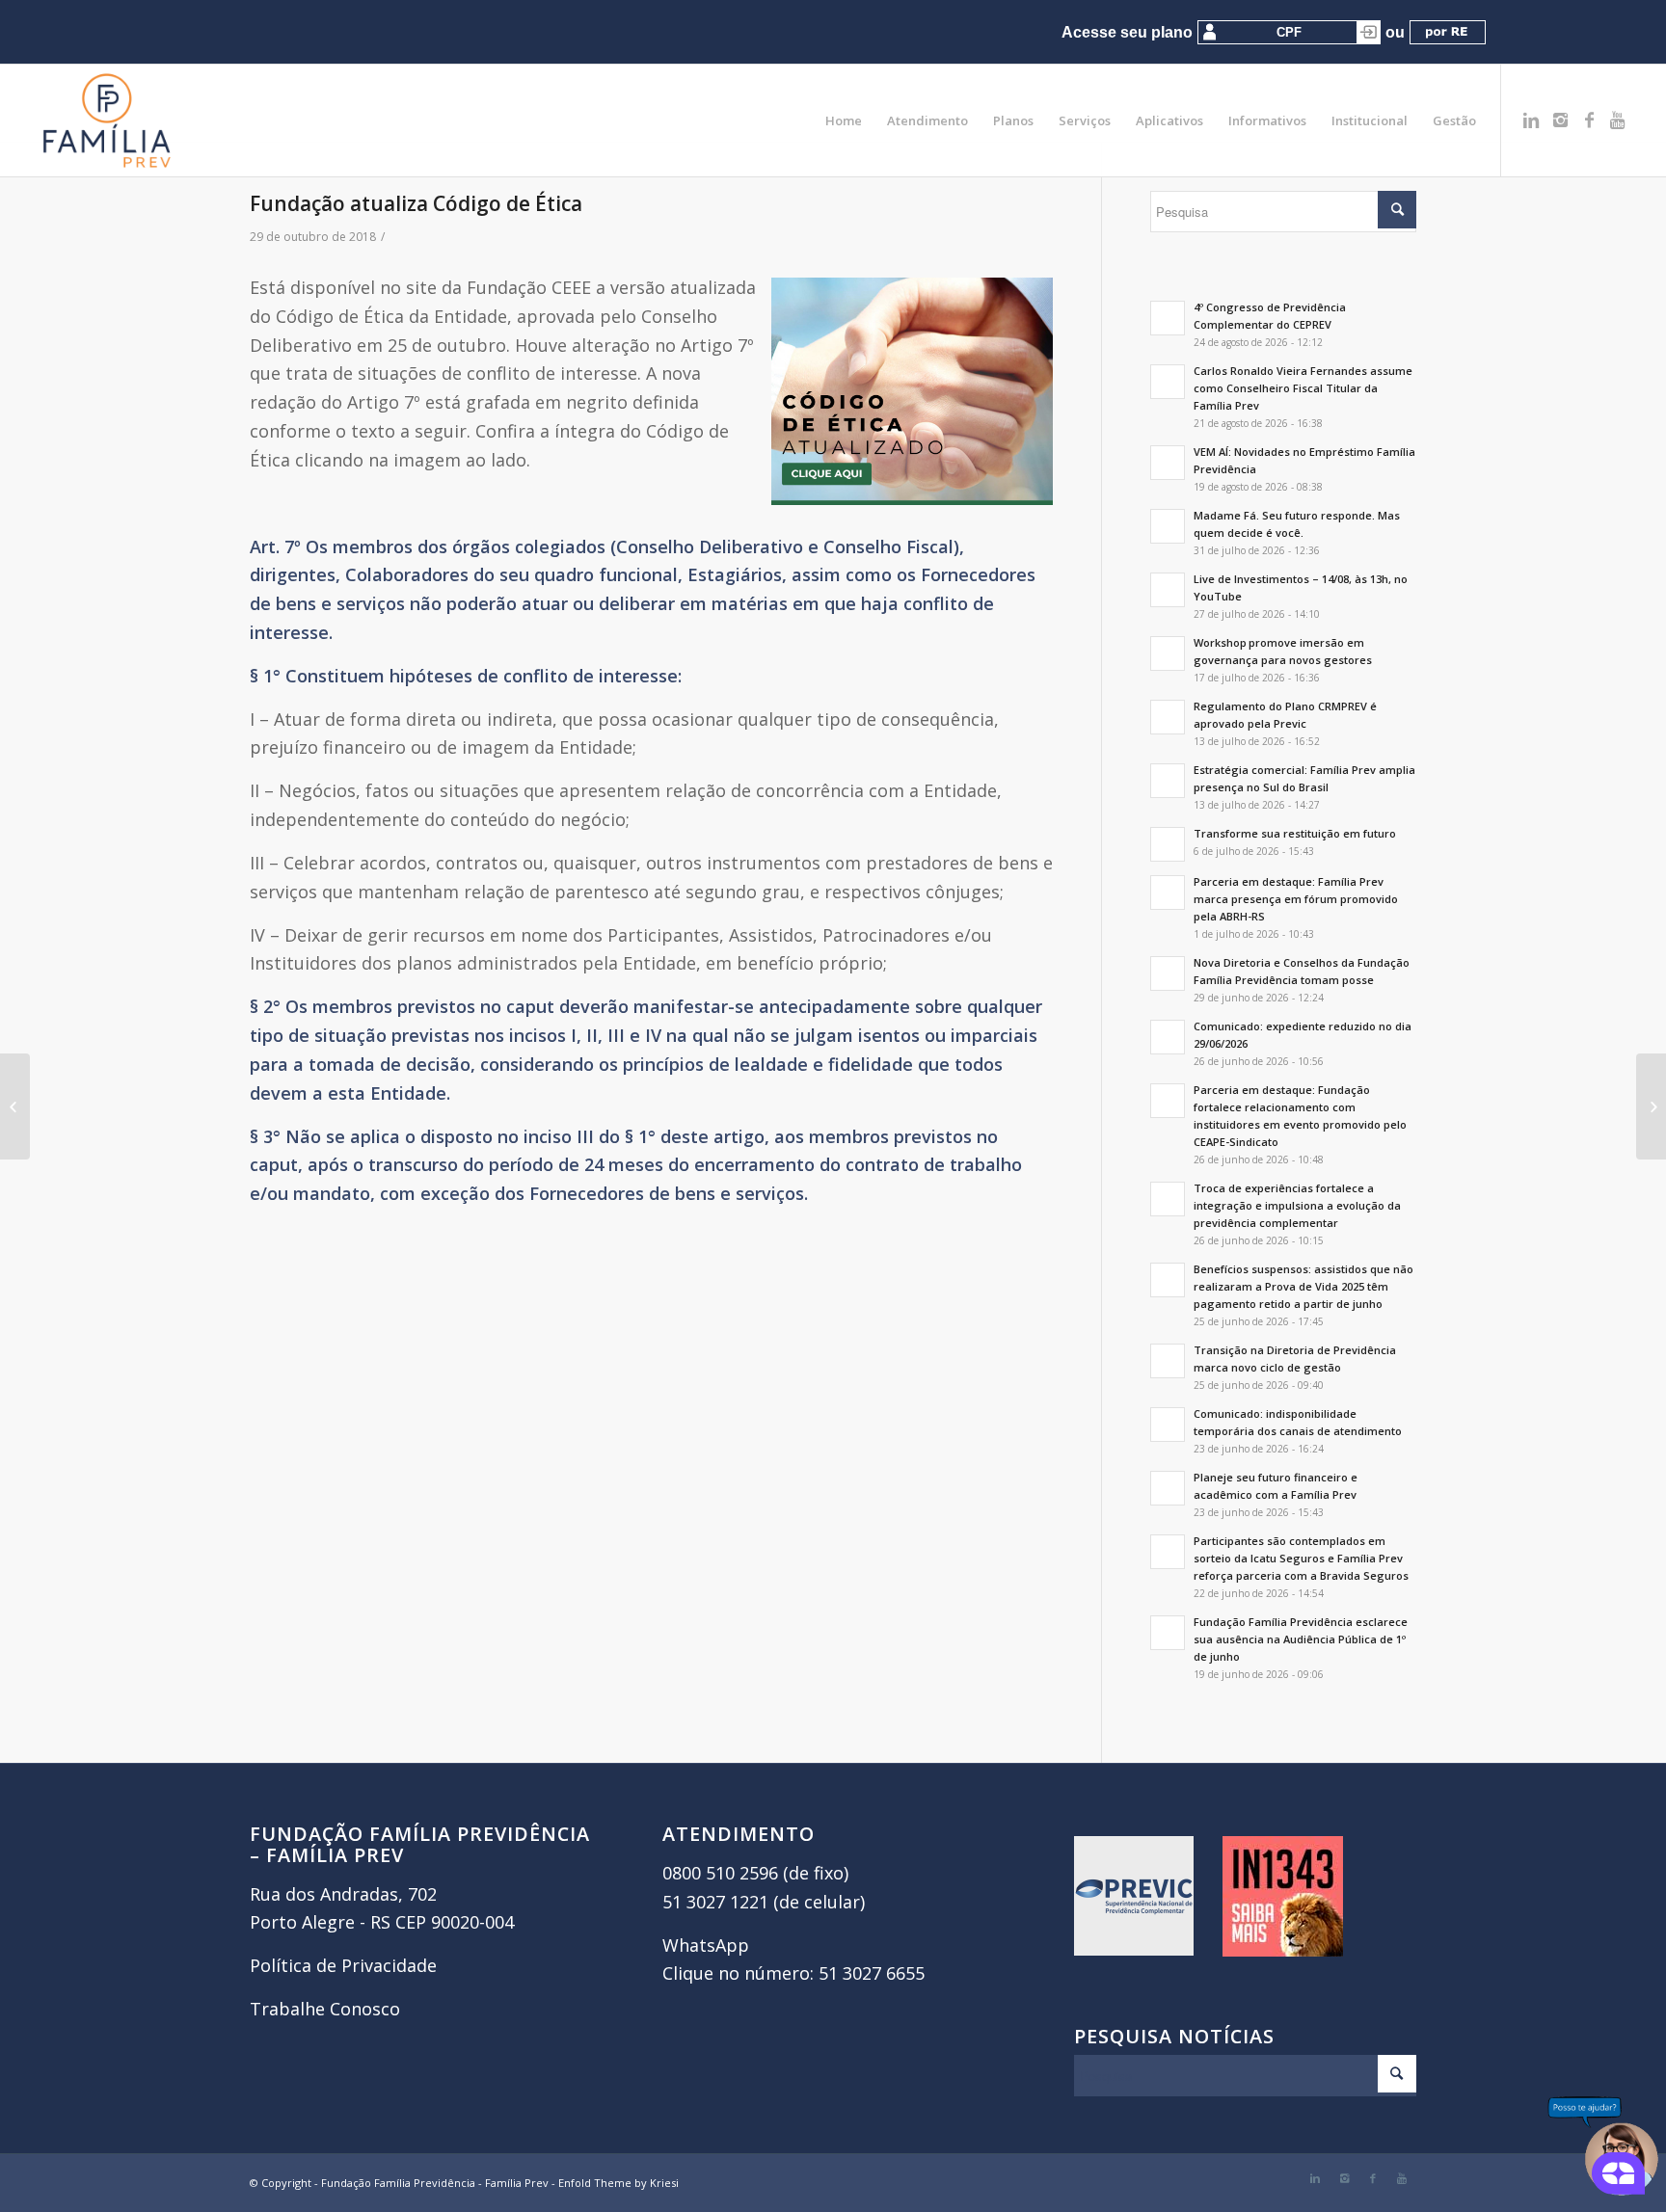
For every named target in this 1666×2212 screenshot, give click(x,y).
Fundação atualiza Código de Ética (416, 203)
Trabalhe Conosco (325, 2009)
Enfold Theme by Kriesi (618, 2183)
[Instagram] (1560, 120)
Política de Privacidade (343, 1965)
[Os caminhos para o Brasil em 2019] (15, 1106)
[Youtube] (1618, 120)
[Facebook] (1589, 120)
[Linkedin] (1531, 120)
